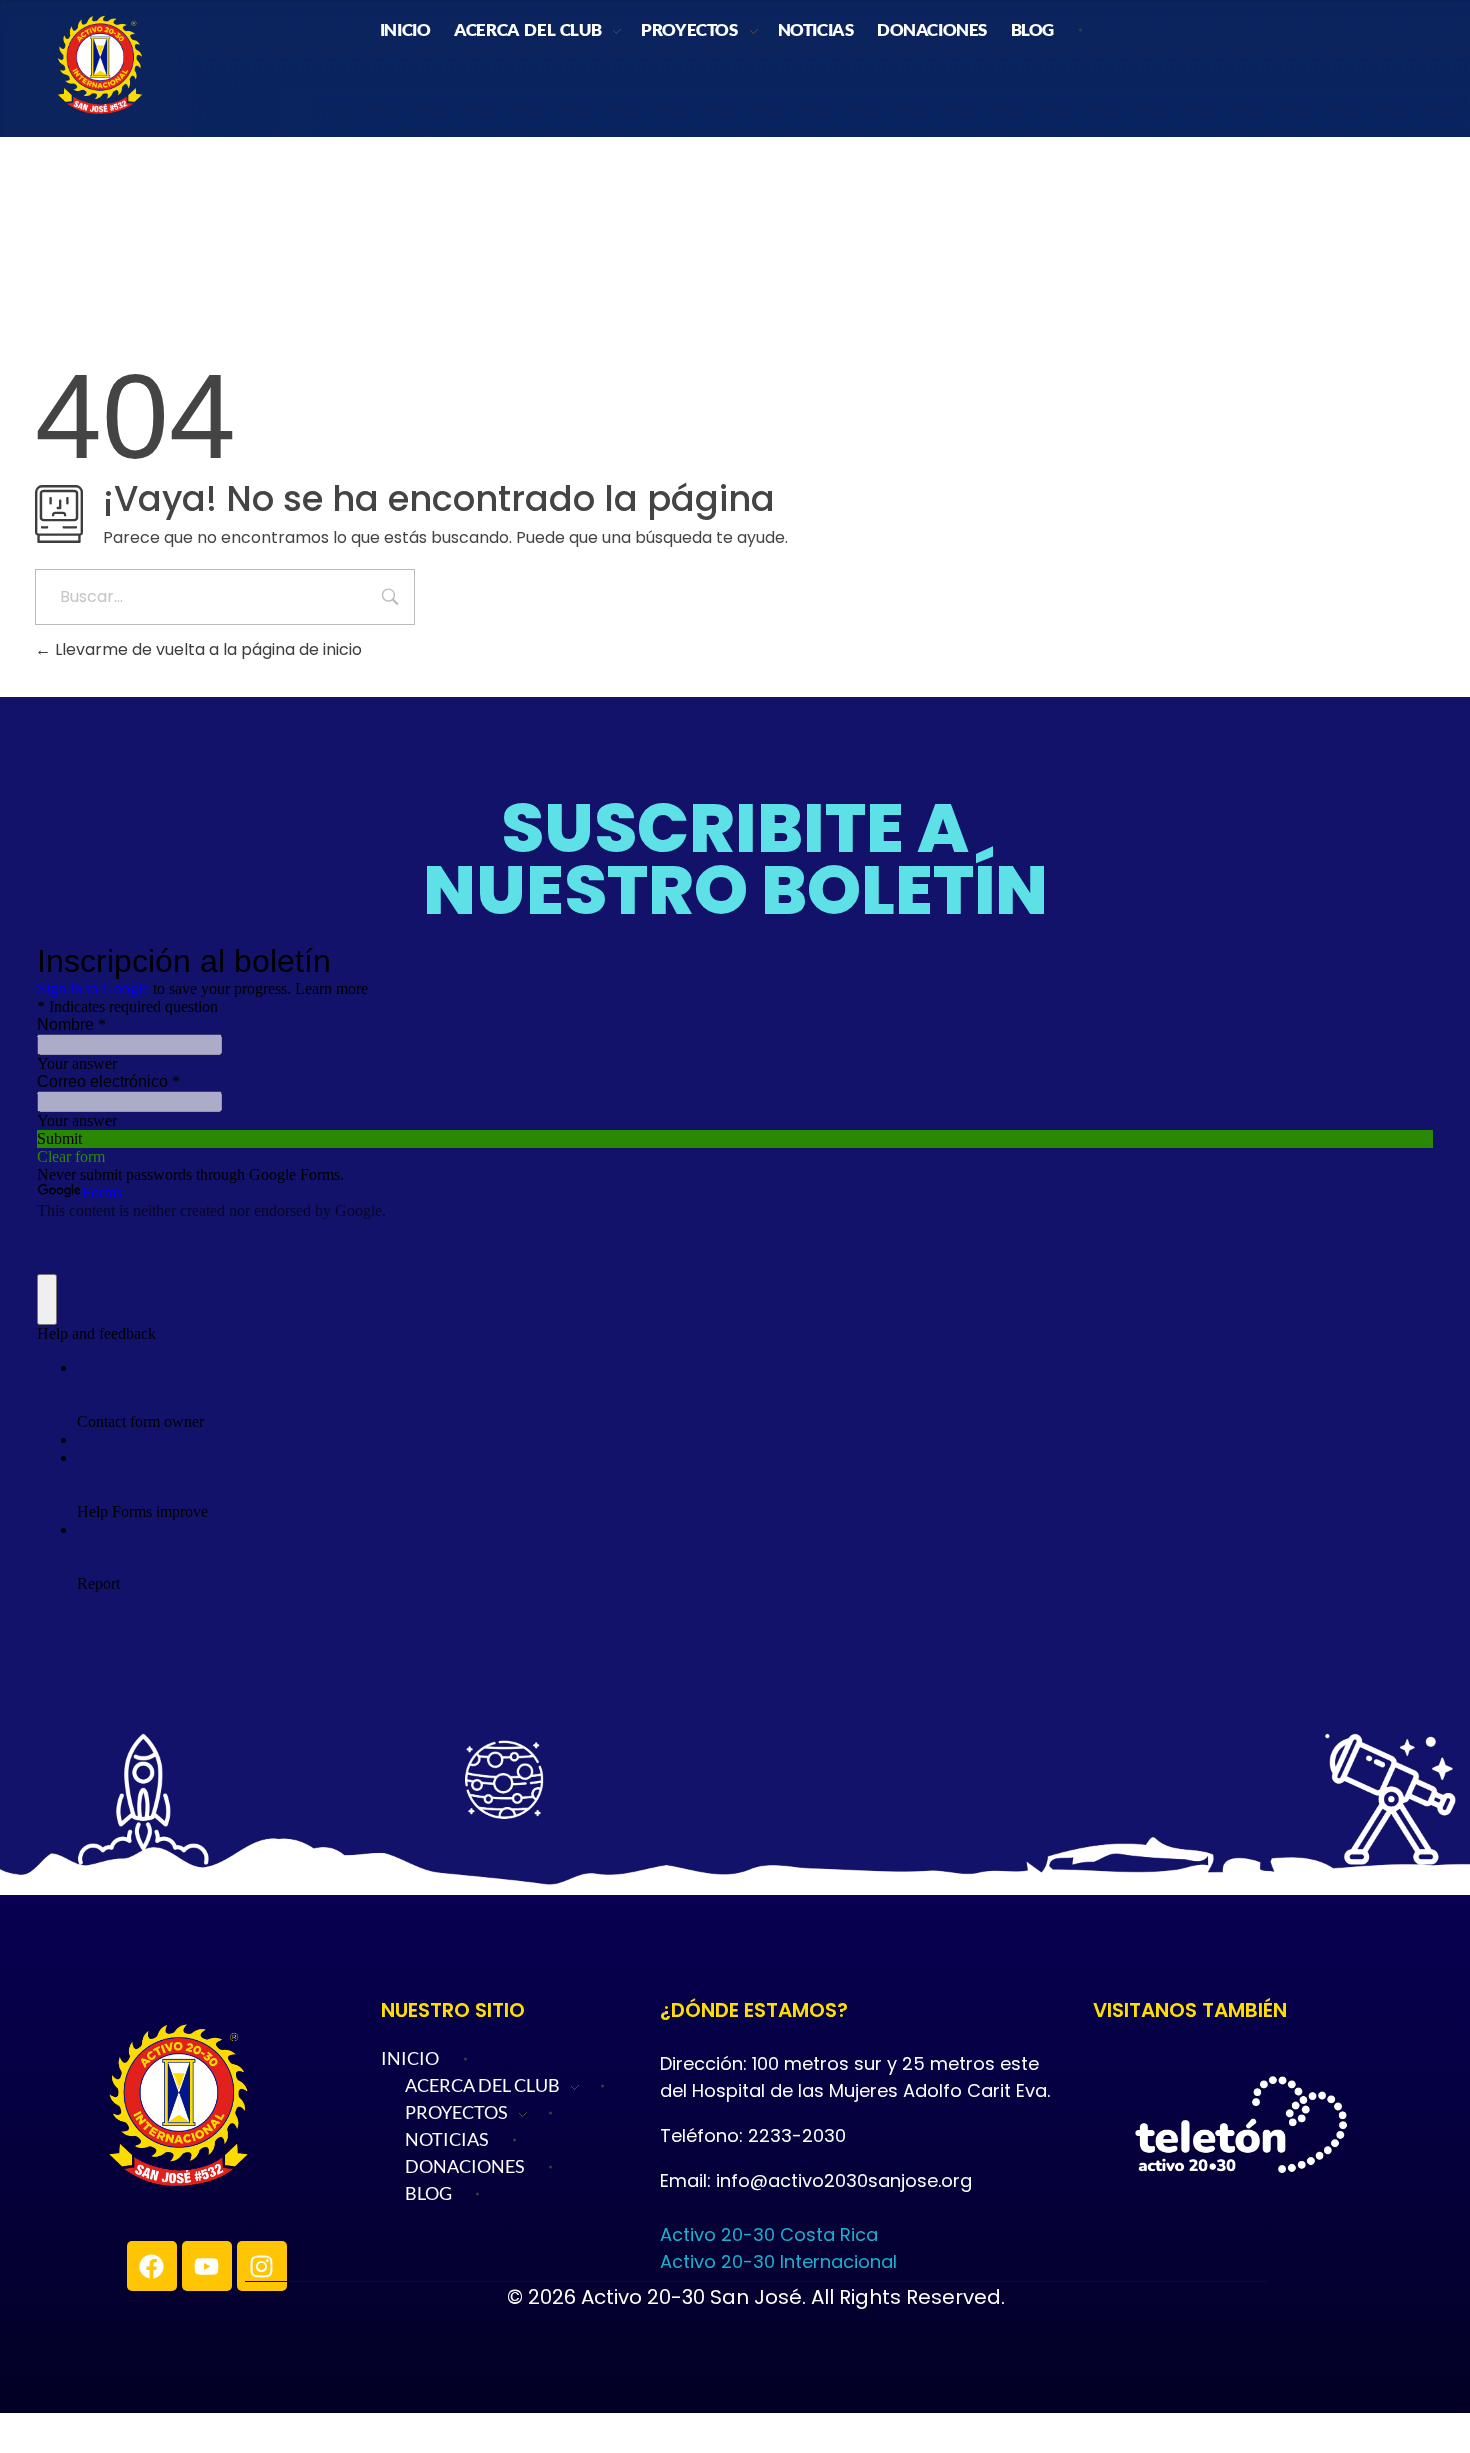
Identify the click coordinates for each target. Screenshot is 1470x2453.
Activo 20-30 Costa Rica (769, 2234)
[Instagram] (262, 2266)
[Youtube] (207, 2266)
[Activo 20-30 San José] (244, 2105)
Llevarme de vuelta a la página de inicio (206, 649)
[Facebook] (152, 2266)
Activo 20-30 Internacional (778, 2261)
